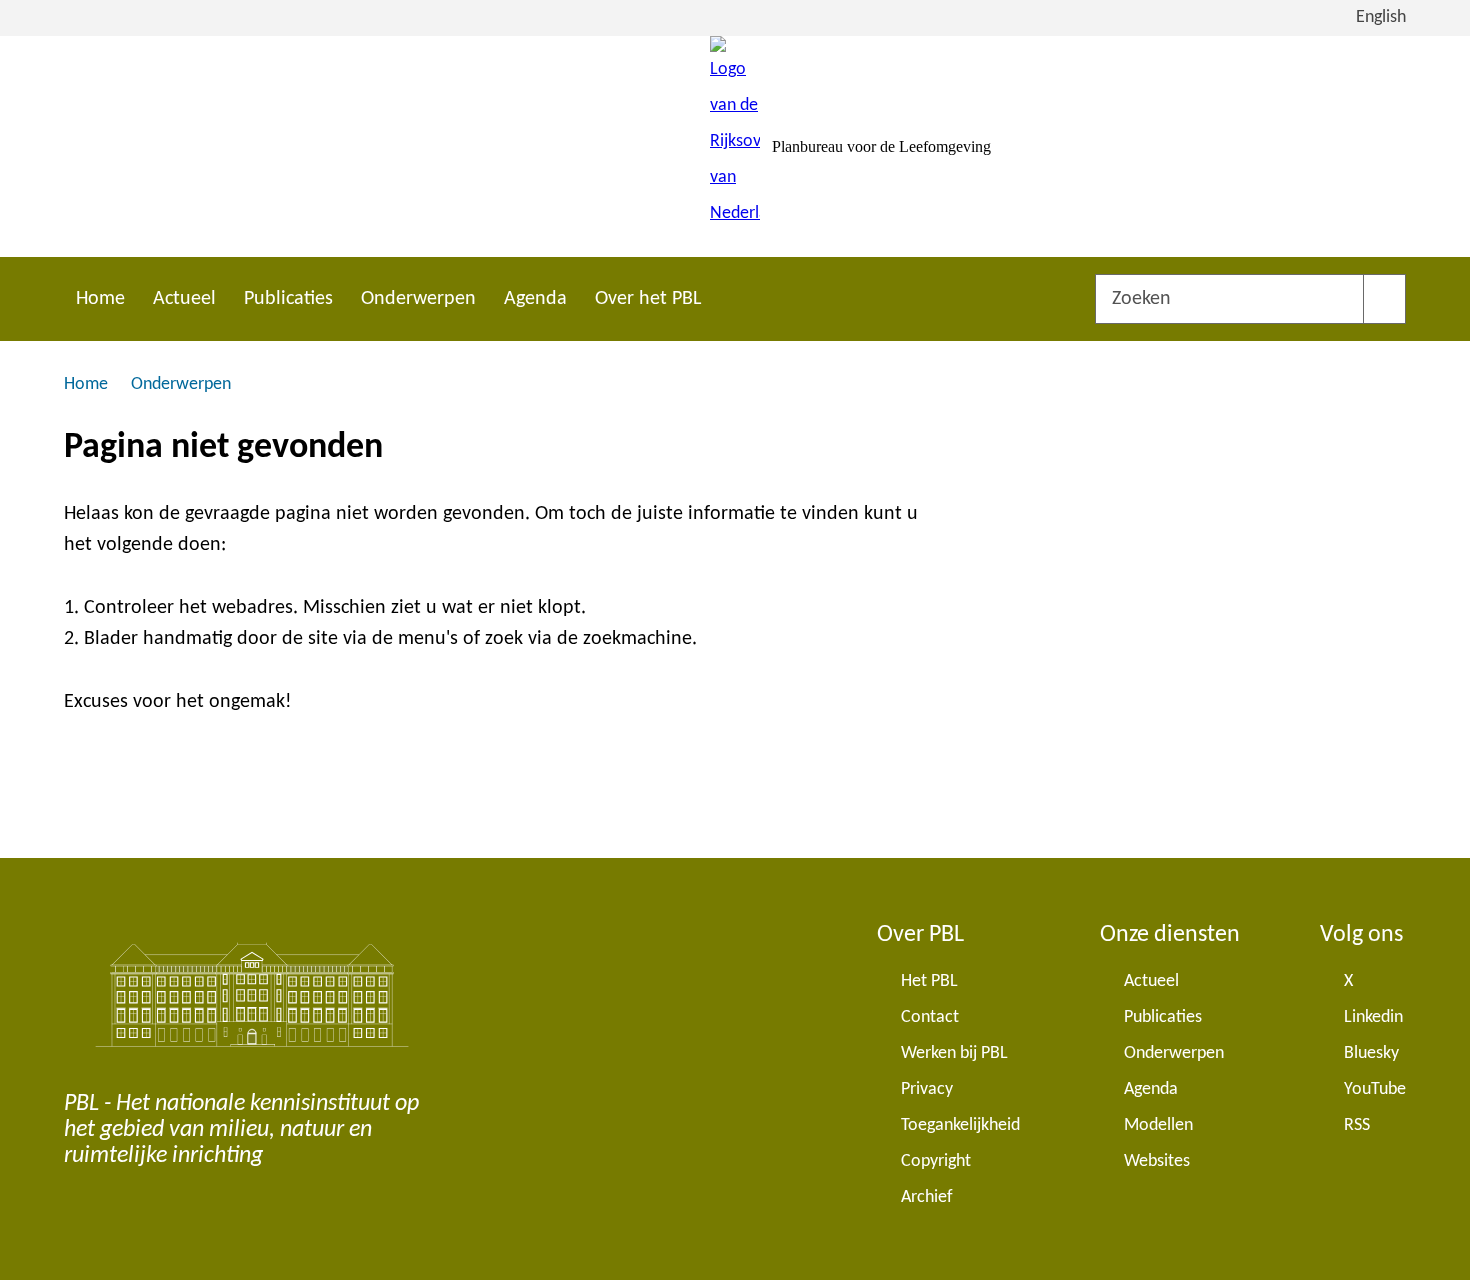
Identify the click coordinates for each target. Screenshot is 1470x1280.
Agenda (535, 299)
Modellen (1158, 1125)
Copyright (936, 1161)
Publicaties (288, 299)
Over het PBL (648, 299)
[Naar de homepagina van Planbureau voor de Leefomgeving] (735, 146)
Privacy (927, 1089)
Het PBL (929, 981)
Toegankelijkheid (960, 1125)
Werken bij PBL (954, 1053)
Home (100, 299)
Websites (1157, 1161)
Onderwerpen (418, 299)
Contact (930, 1017)
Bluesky (1371, 1053)
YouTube (1375, 1089)
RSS (1357, 1125)
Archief (927, 1197)
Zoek (1384, 299)
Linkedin (1373, 1017)
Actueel (184, 299)
